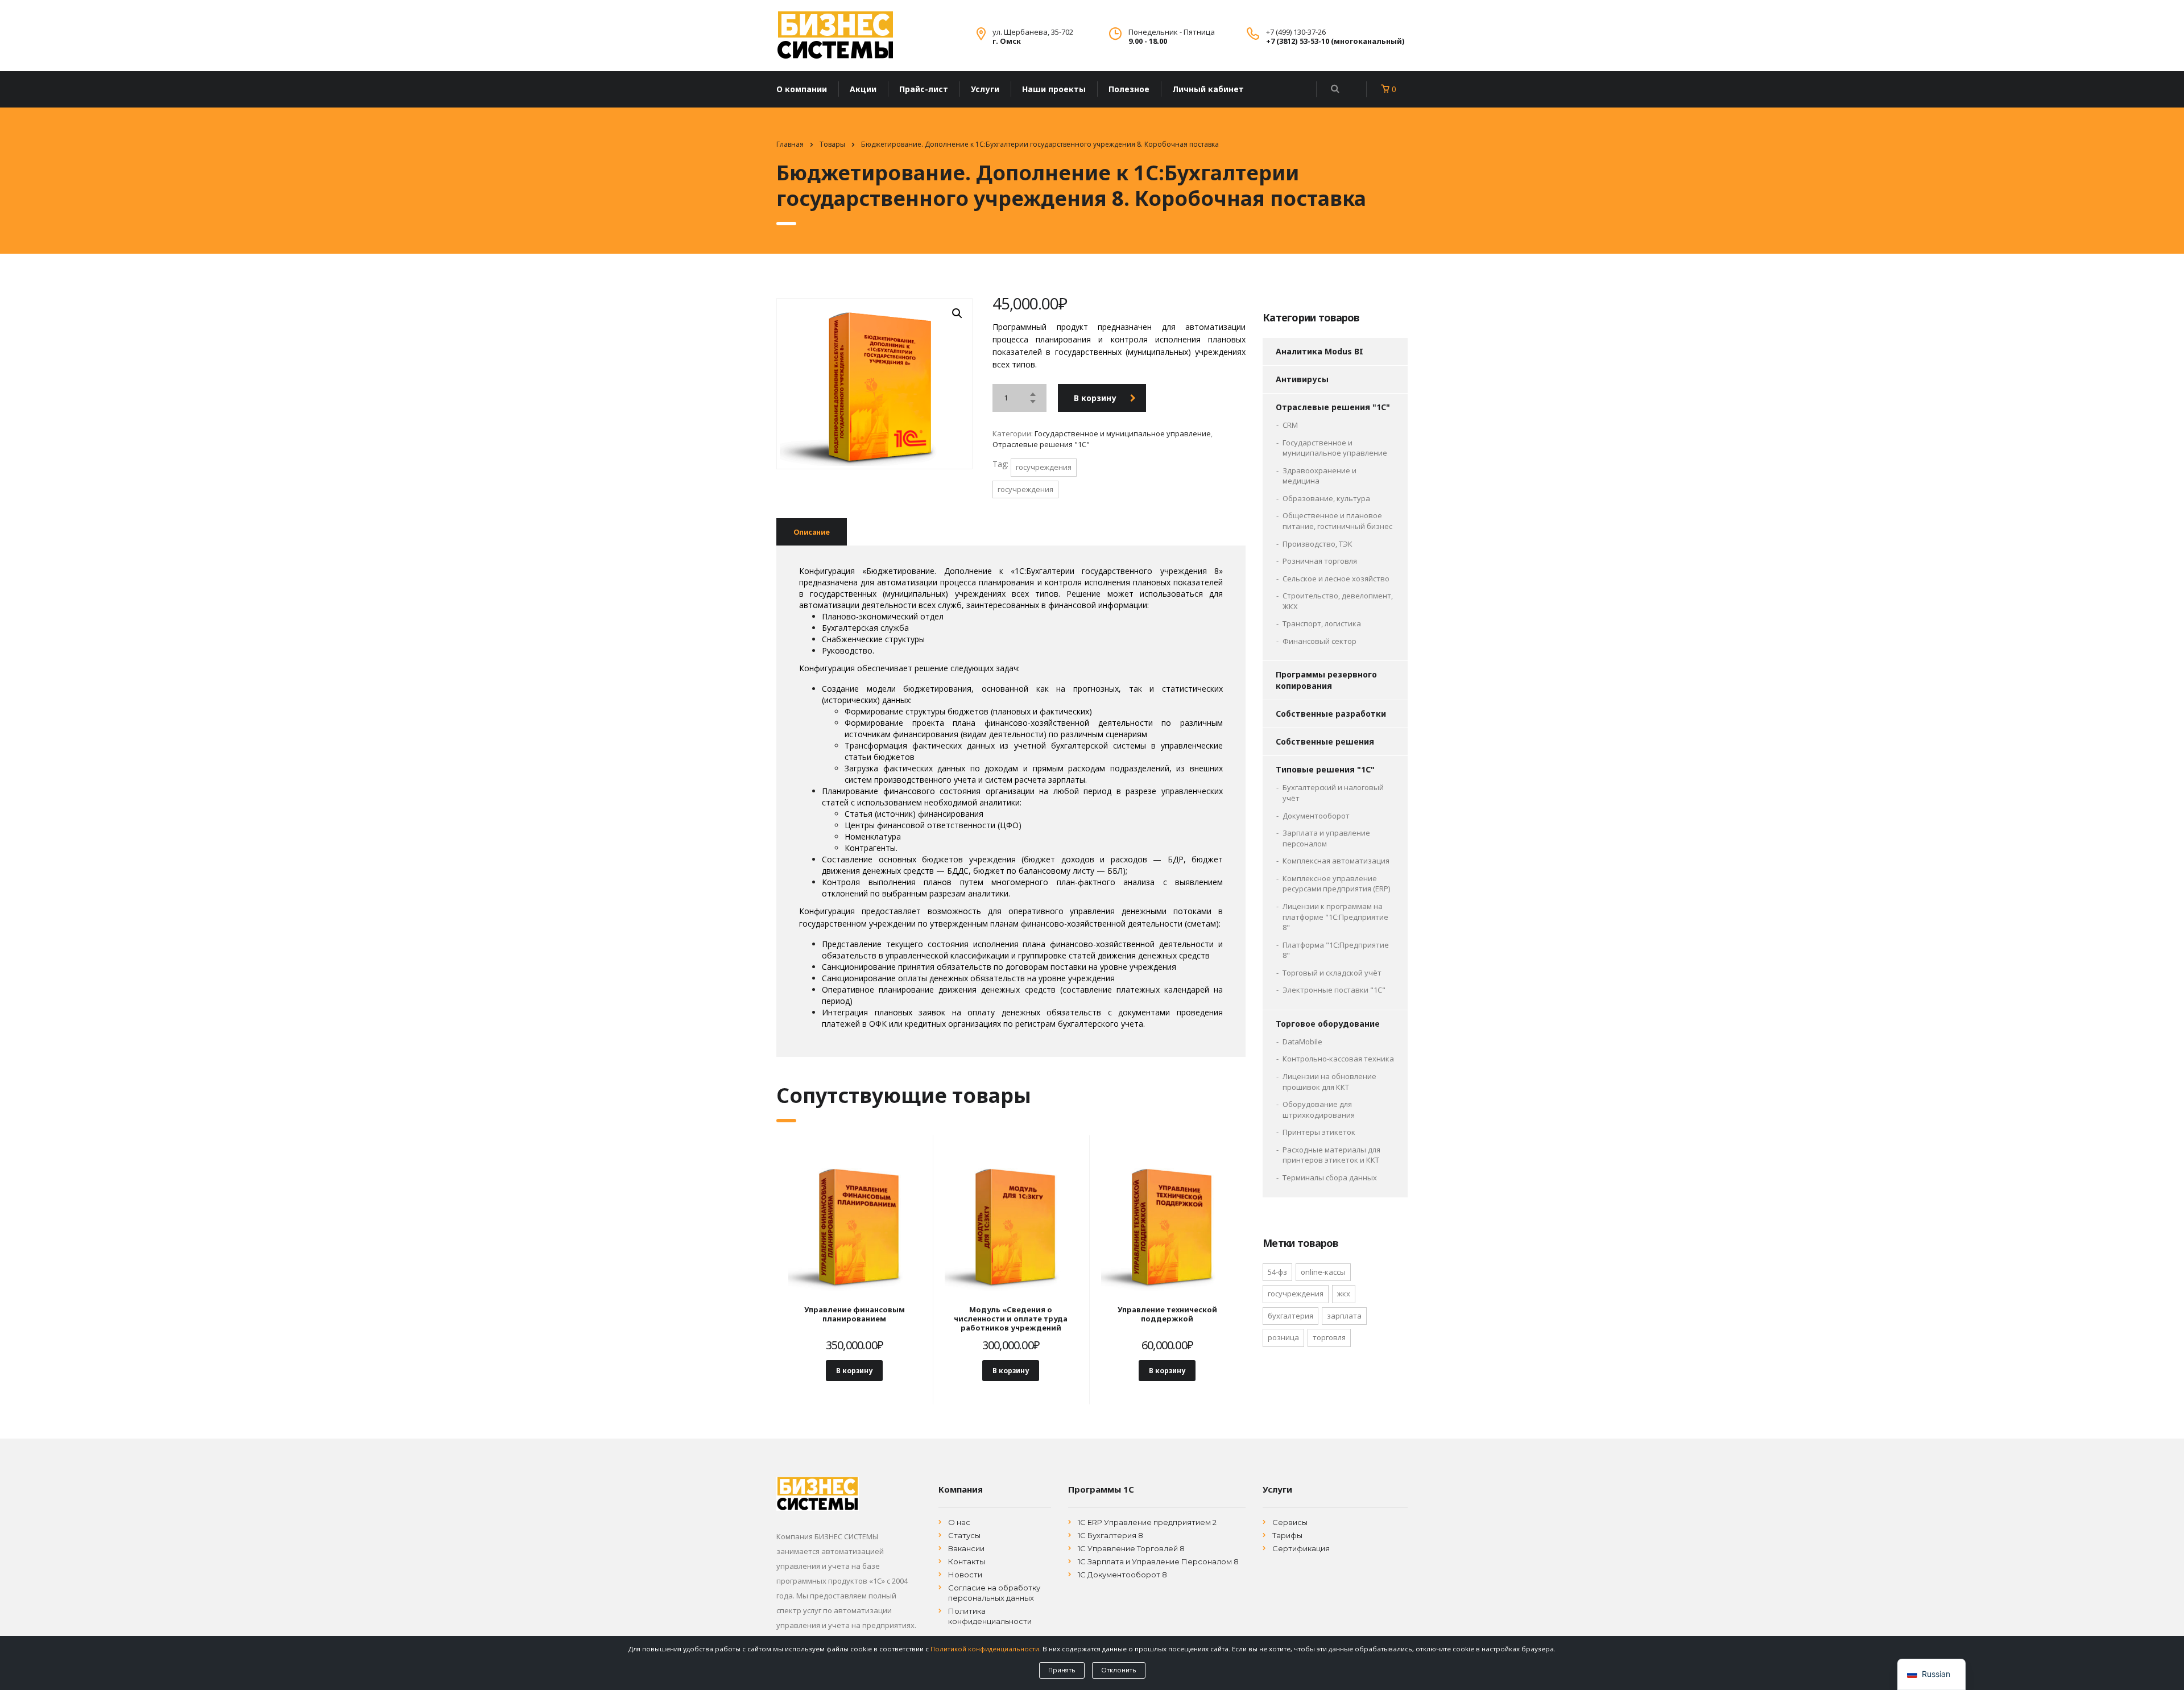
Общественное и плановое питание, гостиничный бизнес (1337, 521)
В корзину (1095, 398)
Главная (790, 144)
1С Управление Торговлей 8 (1131, 1548)
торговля (1329, 1337)
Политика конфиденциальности (990, 1616)
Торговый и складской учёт (1332, 973)
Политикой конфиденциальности (985, 1649)
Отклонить (1119, 1670)
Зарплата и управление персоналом (1326, 838)
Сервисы (1290, 1522)
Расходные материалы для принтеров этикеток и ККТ (1331, 1155)
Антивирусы (1302, 379)
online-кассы (1323, 1272)
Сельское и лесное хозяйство (1336, 579)
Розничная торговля (1320, 561)
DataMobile (1302, 1042)
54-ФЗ (1277, 1272)
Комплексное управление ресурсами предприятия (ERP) (1336, 884)
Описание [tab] (812, 532)
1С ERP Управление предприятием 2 (1147, 1522)
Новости (965, 1575)
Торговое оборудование (1328, 1024)
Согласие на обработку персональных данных (994, 1593)
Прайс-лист (924, 89)
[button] (957, 313)
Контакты (967, 1561)
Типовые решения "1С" (1325, 769)
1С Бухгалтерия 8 (1110, 1535)
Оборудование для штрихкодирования (1319, 1110)
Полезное (1129, 89)
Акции (863, 89)
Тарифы (1287, 1535)
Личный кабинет (1208, 89)
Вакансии (966, 1548)
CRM (1290, 425)
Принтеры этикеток (1319, 1132)
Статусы (964, 1535)
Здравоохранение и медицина (1319, 476)
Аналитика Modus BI (1319, 351)
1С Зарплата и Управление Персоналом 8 (1158, 1561)
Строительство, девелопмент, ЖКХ (1338, 601)
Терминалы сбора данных (1330, 1177)
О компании (802, 89)
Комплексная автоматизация (1336, 861)
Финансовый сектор (1319, 641)
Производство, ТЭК (1318, 544)
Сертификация (1301, 1548)
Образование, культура (1326, 498)
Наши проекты (1054, 89)
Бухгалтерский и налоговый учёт (1333, 793)
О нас (959, 1522)
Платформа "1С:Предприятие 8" (1336, 950)
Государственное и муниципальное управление (1123, 433)
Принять (1062, 1670)
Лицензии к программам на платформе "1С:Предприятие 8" (1335, 917)
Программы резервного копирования (1326, 680)
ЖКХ (1344, 1294)
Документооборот (1316, 816)
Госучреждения (1044, 467)
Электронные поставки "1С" (1334, 990)
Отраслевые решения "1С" (1041, 444)
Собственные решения (1325, 741)
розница (1283, 1337)
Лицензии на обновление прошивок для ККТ (1329, 1082)
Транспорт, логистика (1322, 623)
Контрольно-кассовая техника (1338, 1059)
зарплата (1344, 1316)
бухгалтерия (1290, 1316)
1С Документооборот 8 (1122, 1575)
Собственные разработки (1331, 714)
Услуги (985, 89)
